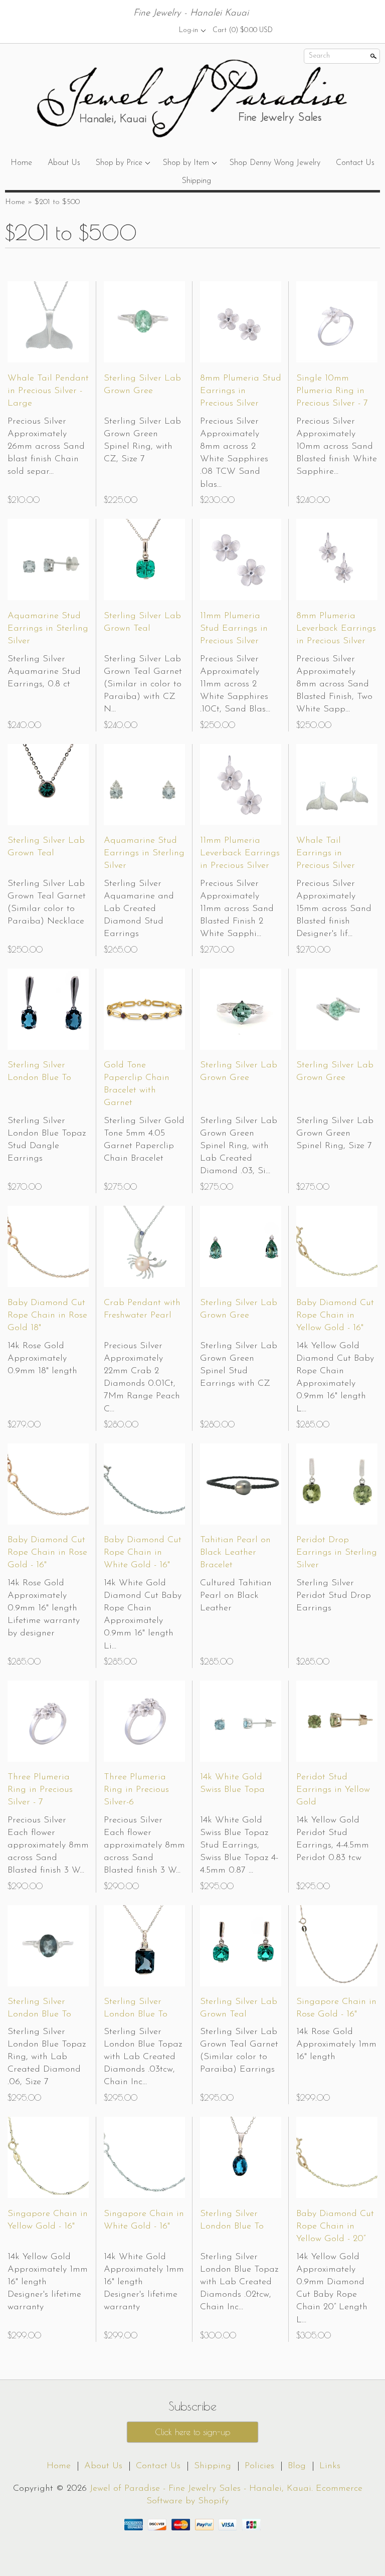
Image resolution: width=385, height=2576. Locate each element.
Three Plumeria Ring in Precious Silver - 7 (40, 1790)
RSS (125, 30)
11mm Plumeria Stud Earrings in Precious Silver (234, 629)
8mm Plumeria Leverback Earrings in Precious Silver (336, 629)
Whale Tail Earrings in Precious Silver (326, 853)
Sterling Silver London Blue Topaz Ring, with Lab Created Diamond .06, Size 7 (47, 2057)
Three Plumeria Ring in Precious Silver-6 (136, 1790)
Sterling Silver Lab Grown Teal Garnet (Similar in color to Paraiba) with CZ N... (143, 685)
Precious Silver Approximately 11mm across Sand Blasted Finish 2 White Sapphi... (237, 909)
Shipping (197, 181)
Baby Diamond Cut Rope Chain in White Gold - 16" (143, 1553)
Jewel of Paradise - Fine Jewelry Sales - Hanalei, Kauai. (203, 2489)
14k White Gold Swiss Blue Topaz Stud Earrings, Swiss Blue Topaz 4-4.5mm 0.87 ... (239, 1846)
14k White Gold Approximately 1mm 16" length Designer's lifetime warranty (144, 2282)
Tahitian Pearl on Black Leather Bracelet (235, 1553)
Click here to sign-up (192, 2432)
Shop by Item (186, 163)
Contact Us (355, 163)
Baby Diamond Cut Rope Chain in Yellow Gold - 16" (335, 1316)
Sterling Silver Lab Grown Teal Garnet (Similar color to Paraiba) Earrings (239, 2051)
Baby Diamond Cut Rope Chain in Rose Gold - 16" (47, 1553)
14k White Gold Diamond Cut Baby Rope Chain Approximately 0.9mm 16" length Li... (143, 1615)
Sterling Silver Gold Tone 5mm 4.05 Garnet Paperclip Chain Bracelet (144, 1140)
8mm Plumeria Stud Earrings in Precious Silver (241, 391)
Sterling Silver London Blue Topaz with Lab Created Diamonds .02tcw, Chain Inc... (239, 2282)
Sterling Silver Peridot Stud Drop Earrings (334, 1596)
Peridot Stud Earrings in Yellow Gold (333, 1790)
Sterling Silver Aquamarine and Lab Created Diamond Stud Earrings (139, 909)
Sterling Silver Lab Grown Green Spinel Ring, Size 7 (335, 1134)
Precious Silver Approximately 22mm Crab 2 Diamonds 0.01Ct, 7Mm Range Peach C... (142, 1378)
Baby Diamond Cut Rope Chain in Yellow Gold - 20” (335, 2227)
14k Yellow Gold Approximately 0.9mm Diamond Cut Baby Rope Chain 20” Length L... (332, 2289)
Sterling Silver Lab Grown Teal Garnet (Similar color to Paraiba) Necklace (47, 903)
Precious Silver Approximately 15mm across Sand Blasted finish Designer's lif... (334, 909)
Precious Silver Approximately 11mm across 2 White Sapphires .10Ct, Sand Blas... (235, 685)
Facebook (142, 30)
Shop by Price (119, 163)
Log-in (188, 30)
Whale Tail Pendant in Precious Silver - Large (48, 391)
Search (319, 56)
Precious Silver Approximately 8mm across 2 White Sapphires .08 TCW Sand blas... (234, 453)
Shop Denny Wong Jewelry (275, 163)
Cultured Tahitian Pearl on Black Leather (236, 1596)
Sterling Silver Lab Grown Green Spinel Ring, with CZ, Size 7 (142, 441)
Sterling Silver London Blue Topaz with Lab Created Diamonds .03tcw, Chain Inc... (143, 2057)
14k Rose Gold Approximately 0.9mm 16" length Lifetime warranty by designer (44, 1609)
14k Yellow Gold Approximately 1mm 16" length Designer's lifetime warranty (48, 2282)
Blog (297, 2466)
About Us (64, 163)
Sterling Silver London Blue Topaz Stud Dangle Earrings (47, 1140)
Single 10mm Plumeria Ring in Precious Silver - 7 (332, 391)
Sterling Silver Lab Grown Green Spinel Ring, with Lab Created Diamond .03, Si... (239, 1146)
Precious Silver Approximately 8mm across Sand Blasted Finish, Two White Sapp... (334, 685)
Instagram (159, 30)
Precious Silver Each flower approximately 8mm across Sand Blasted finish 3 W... (48, 1846)
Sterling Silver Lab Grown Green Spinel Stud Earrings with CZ (239, 1365)
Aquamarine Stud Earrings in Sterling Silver (48, 629)
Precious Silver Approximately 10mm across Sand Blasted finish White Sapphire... (337, 447)
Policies (259, 2466)
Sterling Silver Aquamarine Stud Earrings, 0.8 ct (44, 672)
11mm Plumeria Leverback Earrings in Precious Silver (240, 853)
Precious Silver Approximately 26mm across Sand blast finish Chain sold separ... (46, 447)
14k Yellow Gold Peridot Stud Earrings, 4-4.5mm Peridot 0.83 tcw (333, 1839)
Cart (243, 30)
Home (21, 163)
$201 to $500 (57, 202)
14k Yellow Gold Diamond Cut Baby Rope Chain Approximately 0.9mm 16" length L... (335, 1378)
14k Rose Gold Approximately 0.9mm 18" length (42, 1359)
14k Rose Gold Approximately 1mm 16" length (336, 2045)
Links (330, 2466)
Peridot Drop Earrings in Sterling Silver (337, 1553)
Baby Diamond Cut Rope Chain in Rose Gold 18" (47, 1316)
